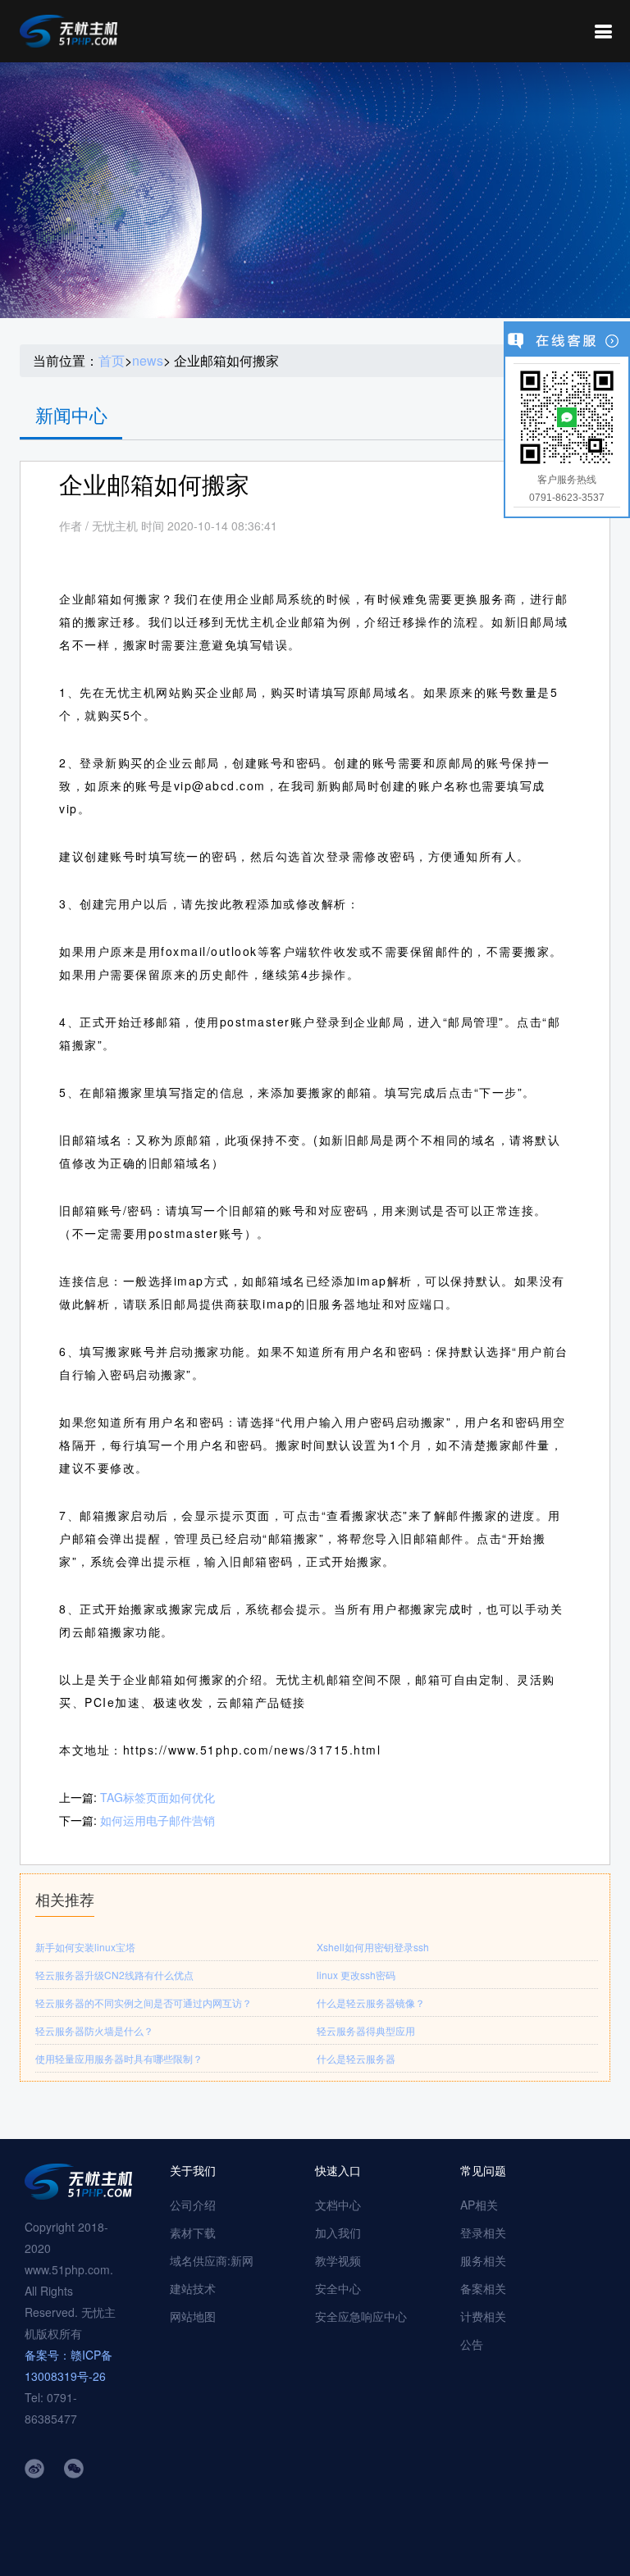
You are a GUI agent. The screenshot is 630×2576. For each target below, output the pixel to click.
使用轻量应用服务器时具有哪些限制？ (119, 2058)
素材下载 (193, 2232)
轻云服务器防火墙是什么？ (94, 2030)
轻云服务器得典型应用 (366, 2030)
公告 (472, 2344)
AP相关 (479, 2205)
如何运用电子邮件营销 (157, 1820)
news (148, 361)
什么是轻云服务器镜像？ (371, 2003)
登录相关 (483, 2232)
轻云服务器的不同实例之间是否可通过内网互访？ (144, 2003)
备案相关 (483, 2288)
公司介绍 (193, 2205)
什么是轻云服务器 (356, 2058)
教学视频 (338, 2260)
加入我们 (338, 2232)
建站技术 (193, 2288)
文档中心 (338, 2205)
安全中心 (338, 2288)
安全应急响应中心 (361, 2316)
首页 (112, 361)
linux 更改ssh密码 (356, 1975)
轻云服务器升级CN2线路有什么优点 (114, 1975)
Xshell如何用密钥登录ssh (373, 1947)
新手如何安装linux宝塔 (85, 1947)
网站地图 (193, 2316)
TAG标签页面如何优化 (157, 1797)
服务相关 (483, 2260)
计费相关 (483, 2316)
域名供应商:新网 (212, 2260)
